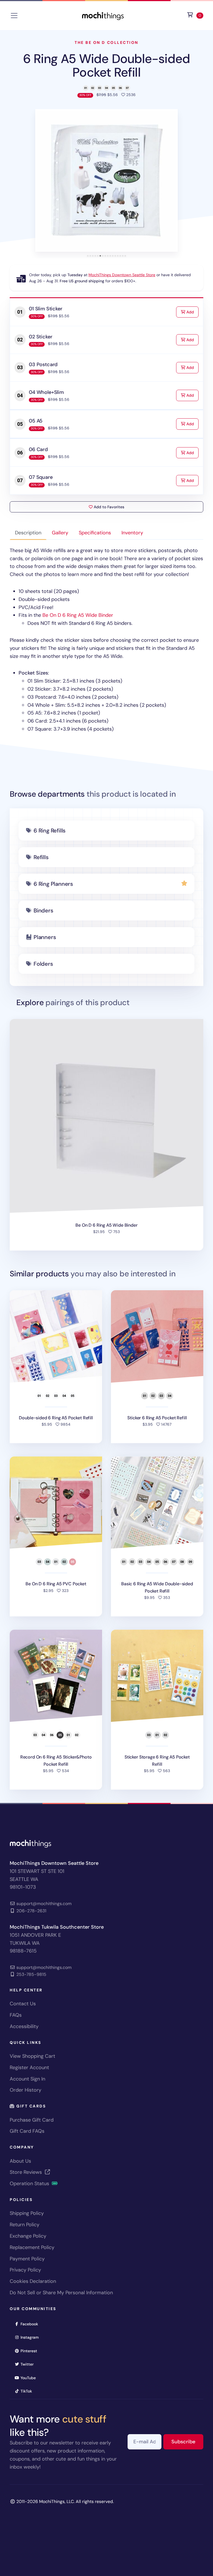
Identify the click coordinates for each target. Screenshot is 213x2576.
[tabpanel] (106, 640)
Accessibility (24, 2026)
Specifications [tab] (95, 533)
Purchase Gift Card (32, 2120)
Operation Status (30, 2183)
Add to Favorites (108, 507)
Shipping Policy (27, 2213)
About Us (20, 2161)
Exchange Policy (28, 2236)
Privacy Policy (25, 2270)
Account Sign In (27, 2079)
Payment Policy (27, 2259)
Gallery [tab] (60, 533)
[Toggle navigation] (14, 16)
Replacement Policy (32, 2247)
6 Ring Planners (53, 884)
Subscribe (187, 2442)
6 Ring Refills (50, 831)
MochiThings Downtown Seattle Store (122, 275)
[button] (106, 180)
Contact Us (23, 2004)
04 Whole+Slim (46, 392)
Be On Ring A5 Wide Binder (78, 615)
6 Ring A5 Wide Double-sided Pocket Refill (106, 66)
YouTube (30, 2378)
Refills (41, 857)
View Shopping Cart (32, 2056)
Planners (45, 937)
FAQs (16, 2015)
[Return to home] (103, 15)
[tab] (88, 256)
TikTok (28, 2391)
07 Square (41, 477)
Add (192, 312)
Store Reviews (26, 2172)
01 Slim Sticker (45, 309)
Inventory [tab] (132, 533)
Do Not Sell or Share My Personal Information (61, 2293)
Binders (43, 910)
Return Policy (25, 2225)
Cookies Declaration (33, 2281)
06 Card (38, 449)
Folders (43, 964)
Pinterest (31, 2351)
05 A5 (36, 421)
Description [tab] (28, 533)
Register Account (29, 2067)
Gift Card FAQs (27, 2131)
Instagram (31, 2337)
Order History (26, 2090)
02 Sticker (40, 337)
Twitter (29, 2364)
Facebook (31, 2324)
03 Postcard (43, 364)
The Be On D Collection (106, 42)
